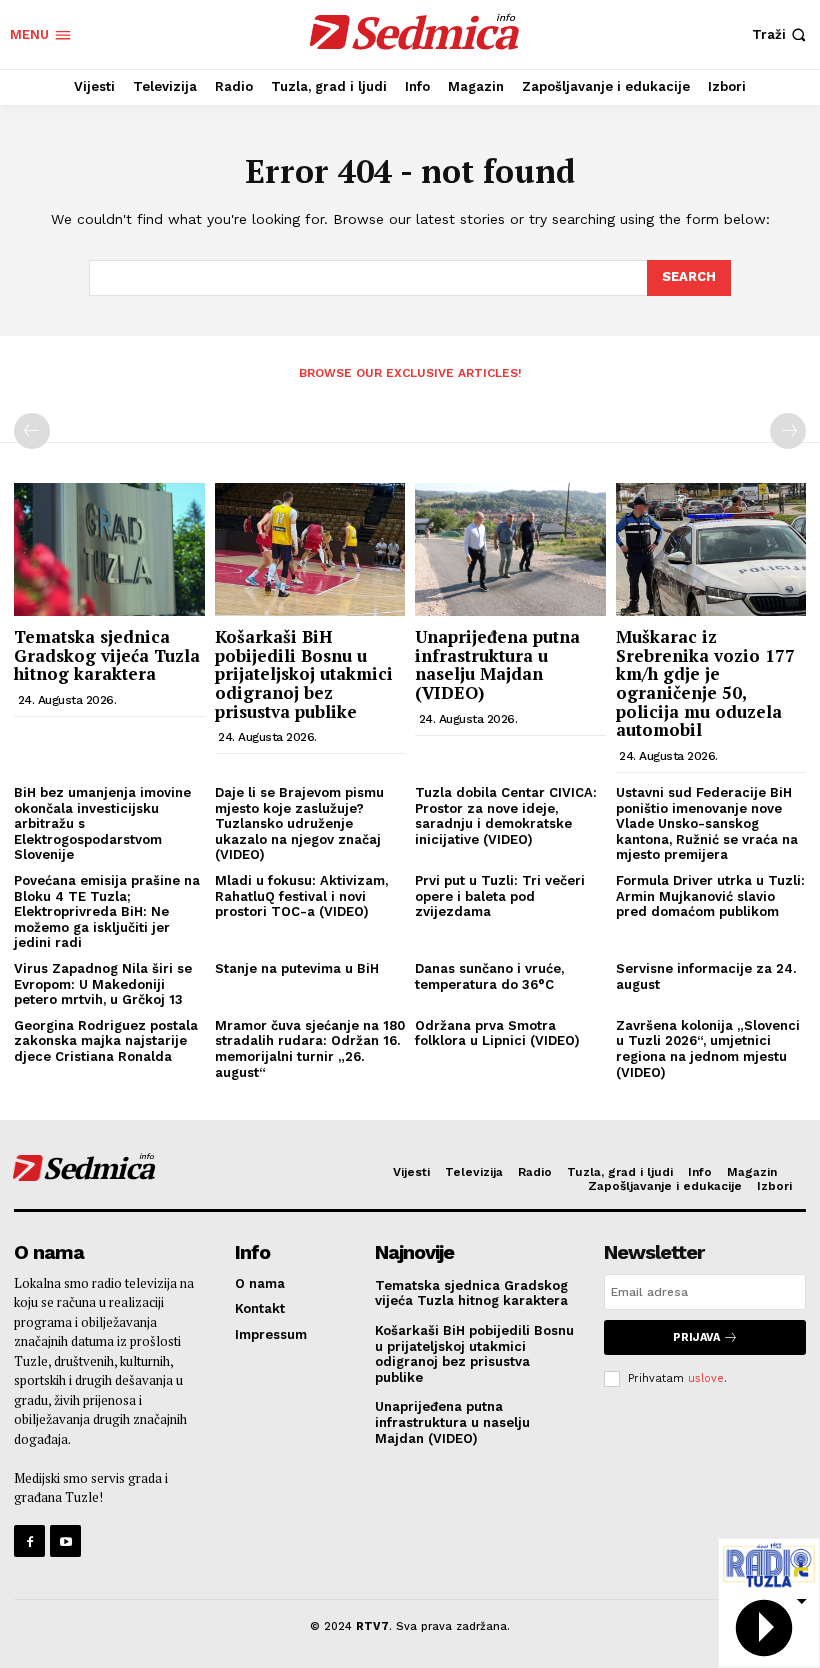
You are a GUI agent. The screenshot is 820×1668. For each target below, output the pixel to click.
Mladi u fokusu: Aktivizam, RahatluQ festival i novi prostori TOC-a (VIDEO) (301, 896)
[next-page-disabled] (788, 431)
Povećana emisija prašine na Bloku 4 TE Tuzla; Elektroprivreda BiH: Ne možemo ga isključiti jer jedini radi (107, 911)
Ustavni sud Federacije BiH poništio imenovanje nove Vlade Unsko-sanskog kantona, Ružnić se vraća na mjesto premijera (707, 823)
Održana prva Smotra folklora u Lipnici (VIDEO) (497, 1033)
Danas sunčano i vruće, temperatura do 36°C (489, 976)
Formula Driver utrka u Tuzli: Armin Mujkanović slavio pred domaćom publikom (710, 896)
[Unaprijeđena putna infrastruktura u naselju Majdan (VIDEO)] (510, 549)
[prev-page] (32, 431)
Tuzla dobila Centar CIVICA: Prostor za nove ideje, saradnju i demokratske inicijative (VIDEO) (506, 816)
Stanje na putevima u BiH (297, 968)
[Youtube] (65, 1540)
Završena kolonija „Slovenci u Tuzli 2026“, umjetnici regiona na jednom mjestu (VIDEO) (708, 1049)
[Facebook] (29, 1540)
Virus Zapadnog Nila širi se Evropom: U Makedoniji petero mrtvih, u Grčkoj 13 (103, 984)
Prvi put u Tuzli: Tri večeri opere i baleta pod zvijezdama (500, 896)
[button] (781, 34)
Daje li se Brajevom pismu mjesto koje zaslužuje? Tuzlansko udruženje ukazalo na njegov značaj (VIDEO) (299, 823)
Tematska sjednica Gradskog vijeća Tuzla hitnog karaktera (107, 655)
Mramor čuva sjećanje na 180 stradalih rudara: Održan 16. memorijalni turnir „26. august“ (310, 1049)
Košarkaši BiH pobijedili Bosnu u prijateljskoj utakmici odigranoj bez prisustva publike (304, 674)
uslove (706, 1378)
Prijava (696, 1337)
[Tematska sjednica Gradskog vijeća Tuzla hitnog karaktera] (109, 549)
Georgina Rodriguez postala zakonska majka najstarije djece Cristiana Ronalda (106, 1041)
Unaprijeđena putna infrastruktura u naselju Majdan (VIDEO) (497, 664)
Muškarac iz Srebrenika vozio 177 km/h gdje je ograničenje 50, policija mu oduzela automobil (705, 683)
